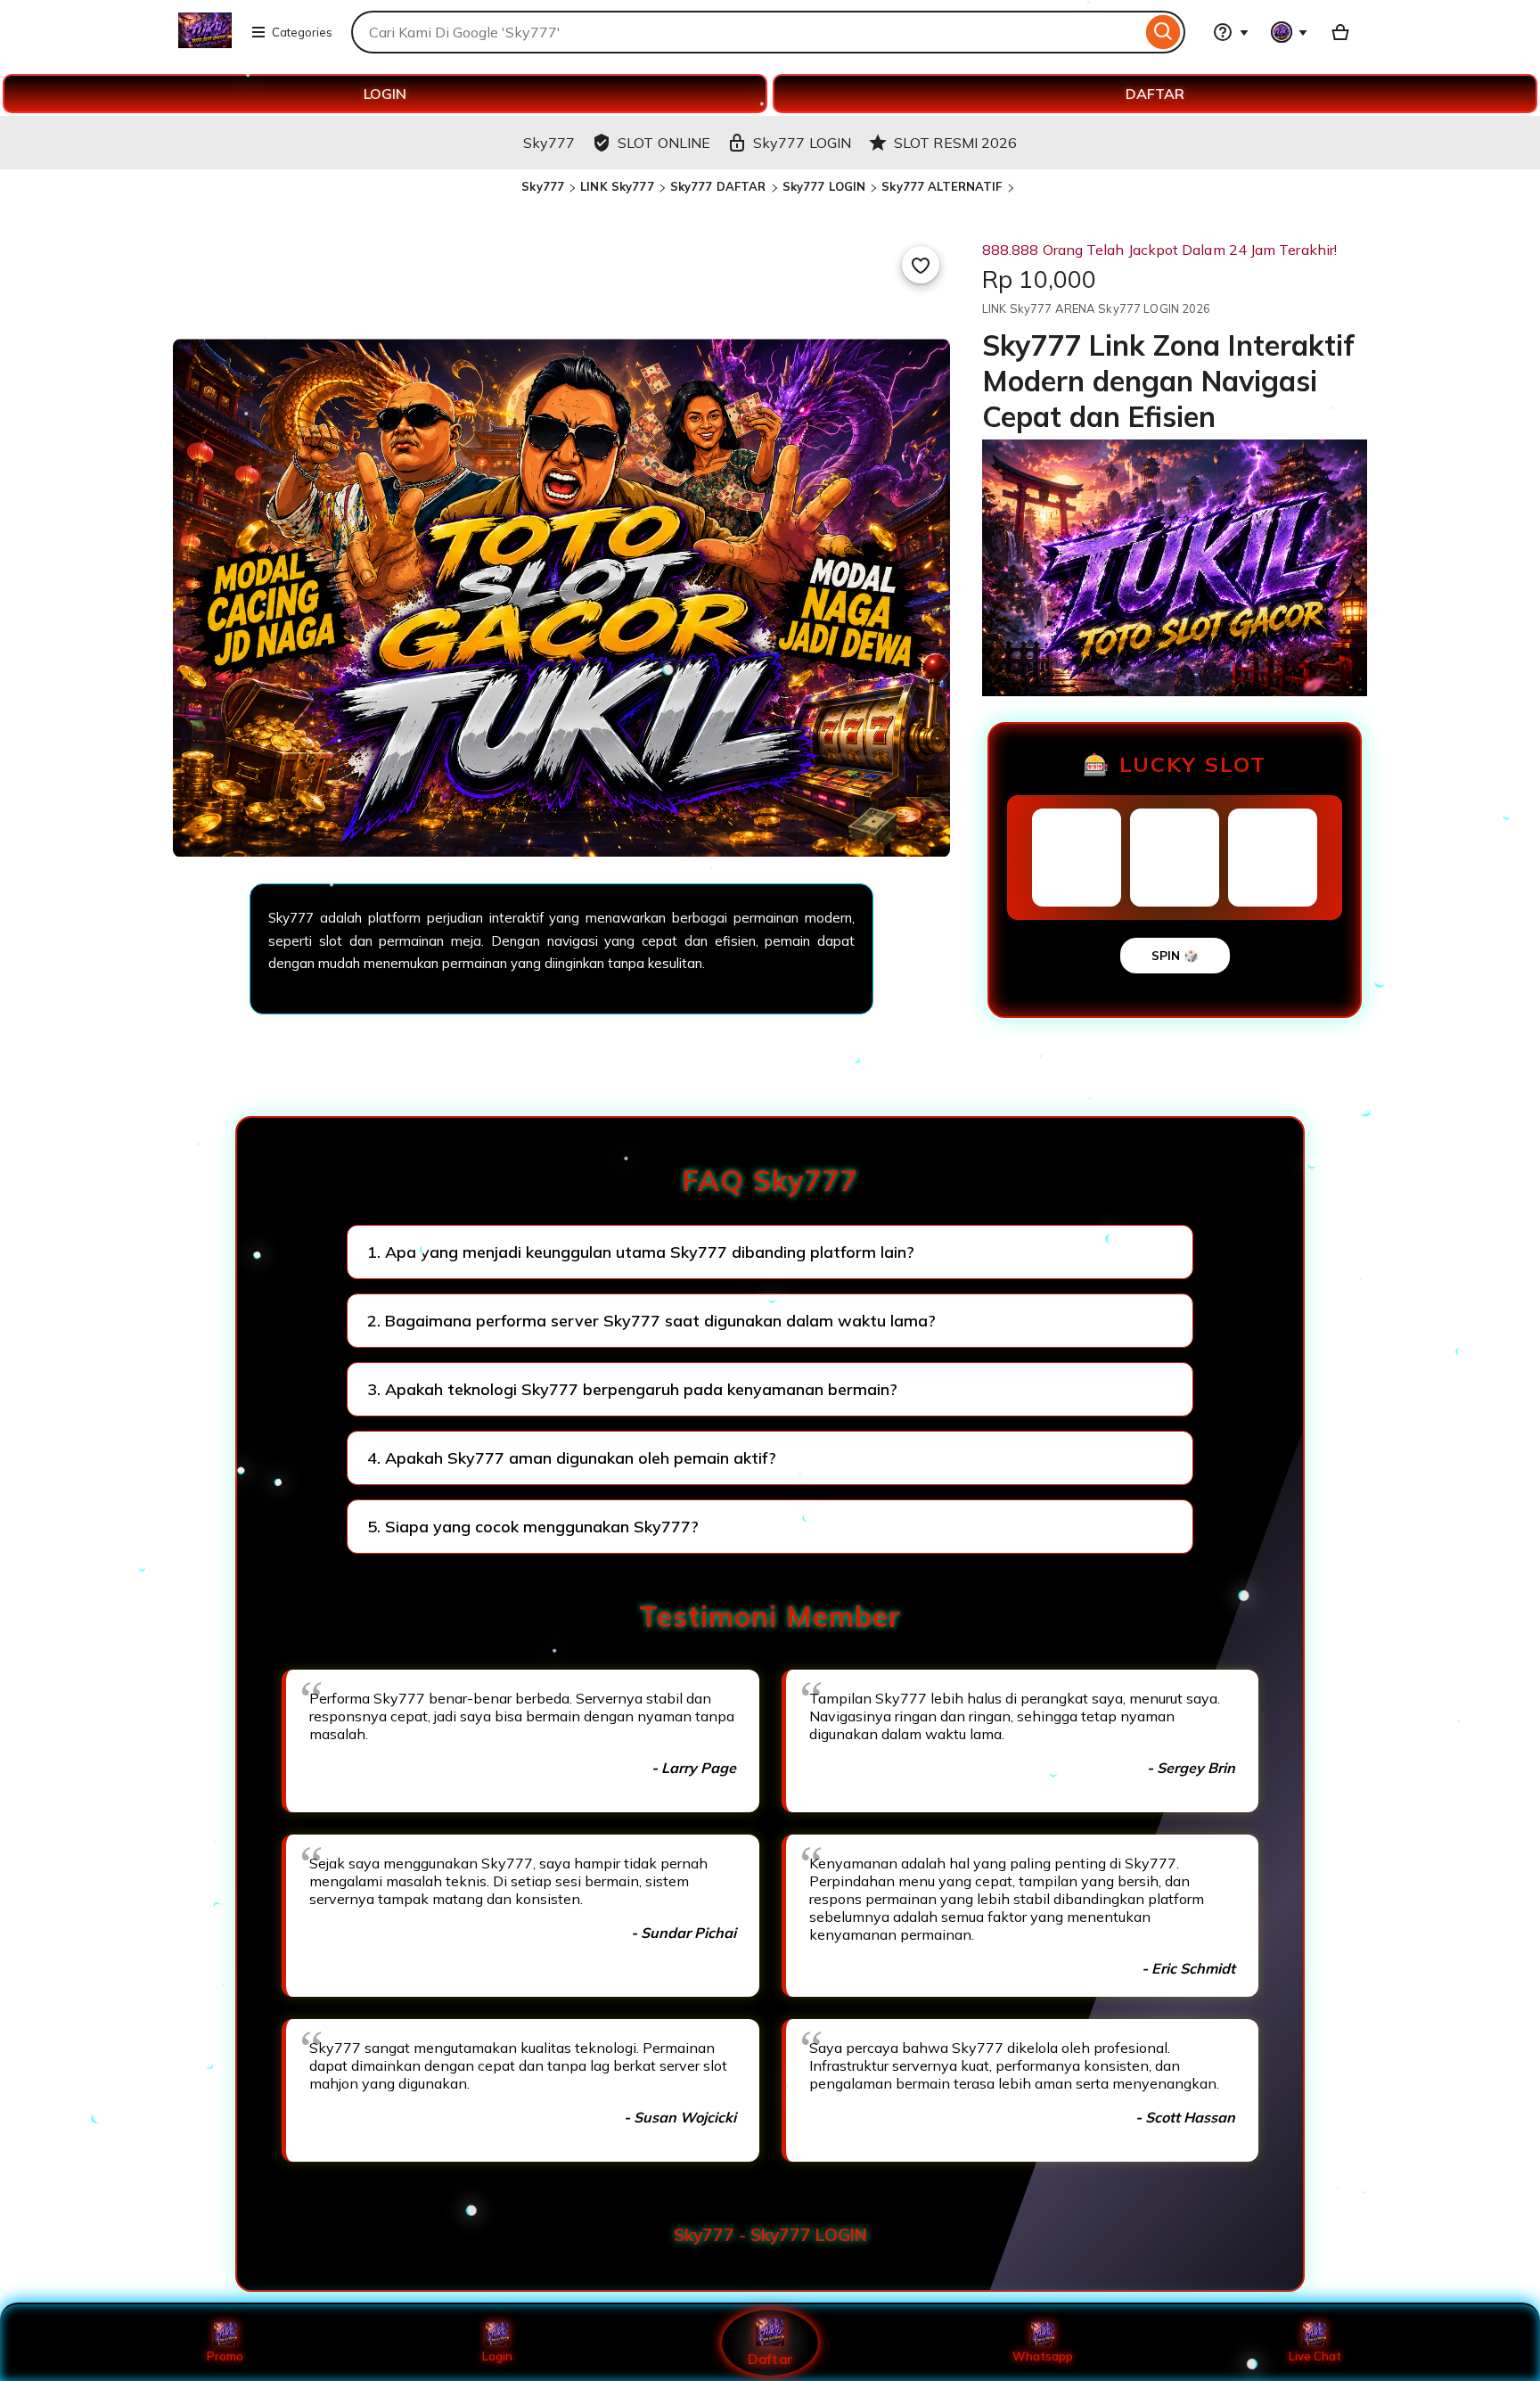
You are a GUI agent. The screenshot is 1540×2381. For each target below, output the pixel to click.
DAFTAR (1155, 94)
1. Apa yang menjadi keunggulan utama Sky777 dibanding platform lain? (641, 1252)
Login (497, 2356)
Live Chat (1315, 2356)
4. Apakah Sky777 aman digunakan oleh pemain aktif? (572, 1458)
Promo (225, 2356)
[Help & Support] (1231, 32)
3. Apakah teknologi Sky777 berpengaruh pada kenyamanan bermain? (632, 1389)
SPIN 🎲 (1175, 956)
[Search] (1163, 32)
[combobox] (746, 32)
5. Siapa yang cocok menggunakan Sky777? (533, 1527)
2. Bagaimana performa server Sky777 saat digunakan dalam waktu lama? (651, 1321)
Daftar (770, 2358)
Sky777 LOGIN (824, 186)
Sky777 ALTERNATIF (942, 186)
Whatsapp (1043, 2356)
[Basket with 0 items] (1340, 32)
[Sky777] (205, 43)
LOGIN (385, 94)
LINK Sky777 (617, 186)
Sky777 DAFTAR (718, 186)
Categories (302, 32)
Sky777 (543, 186)
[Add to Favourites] (921, 265)
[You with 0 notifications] (1290, 32)
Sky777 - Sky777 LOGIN (770, 2235)
